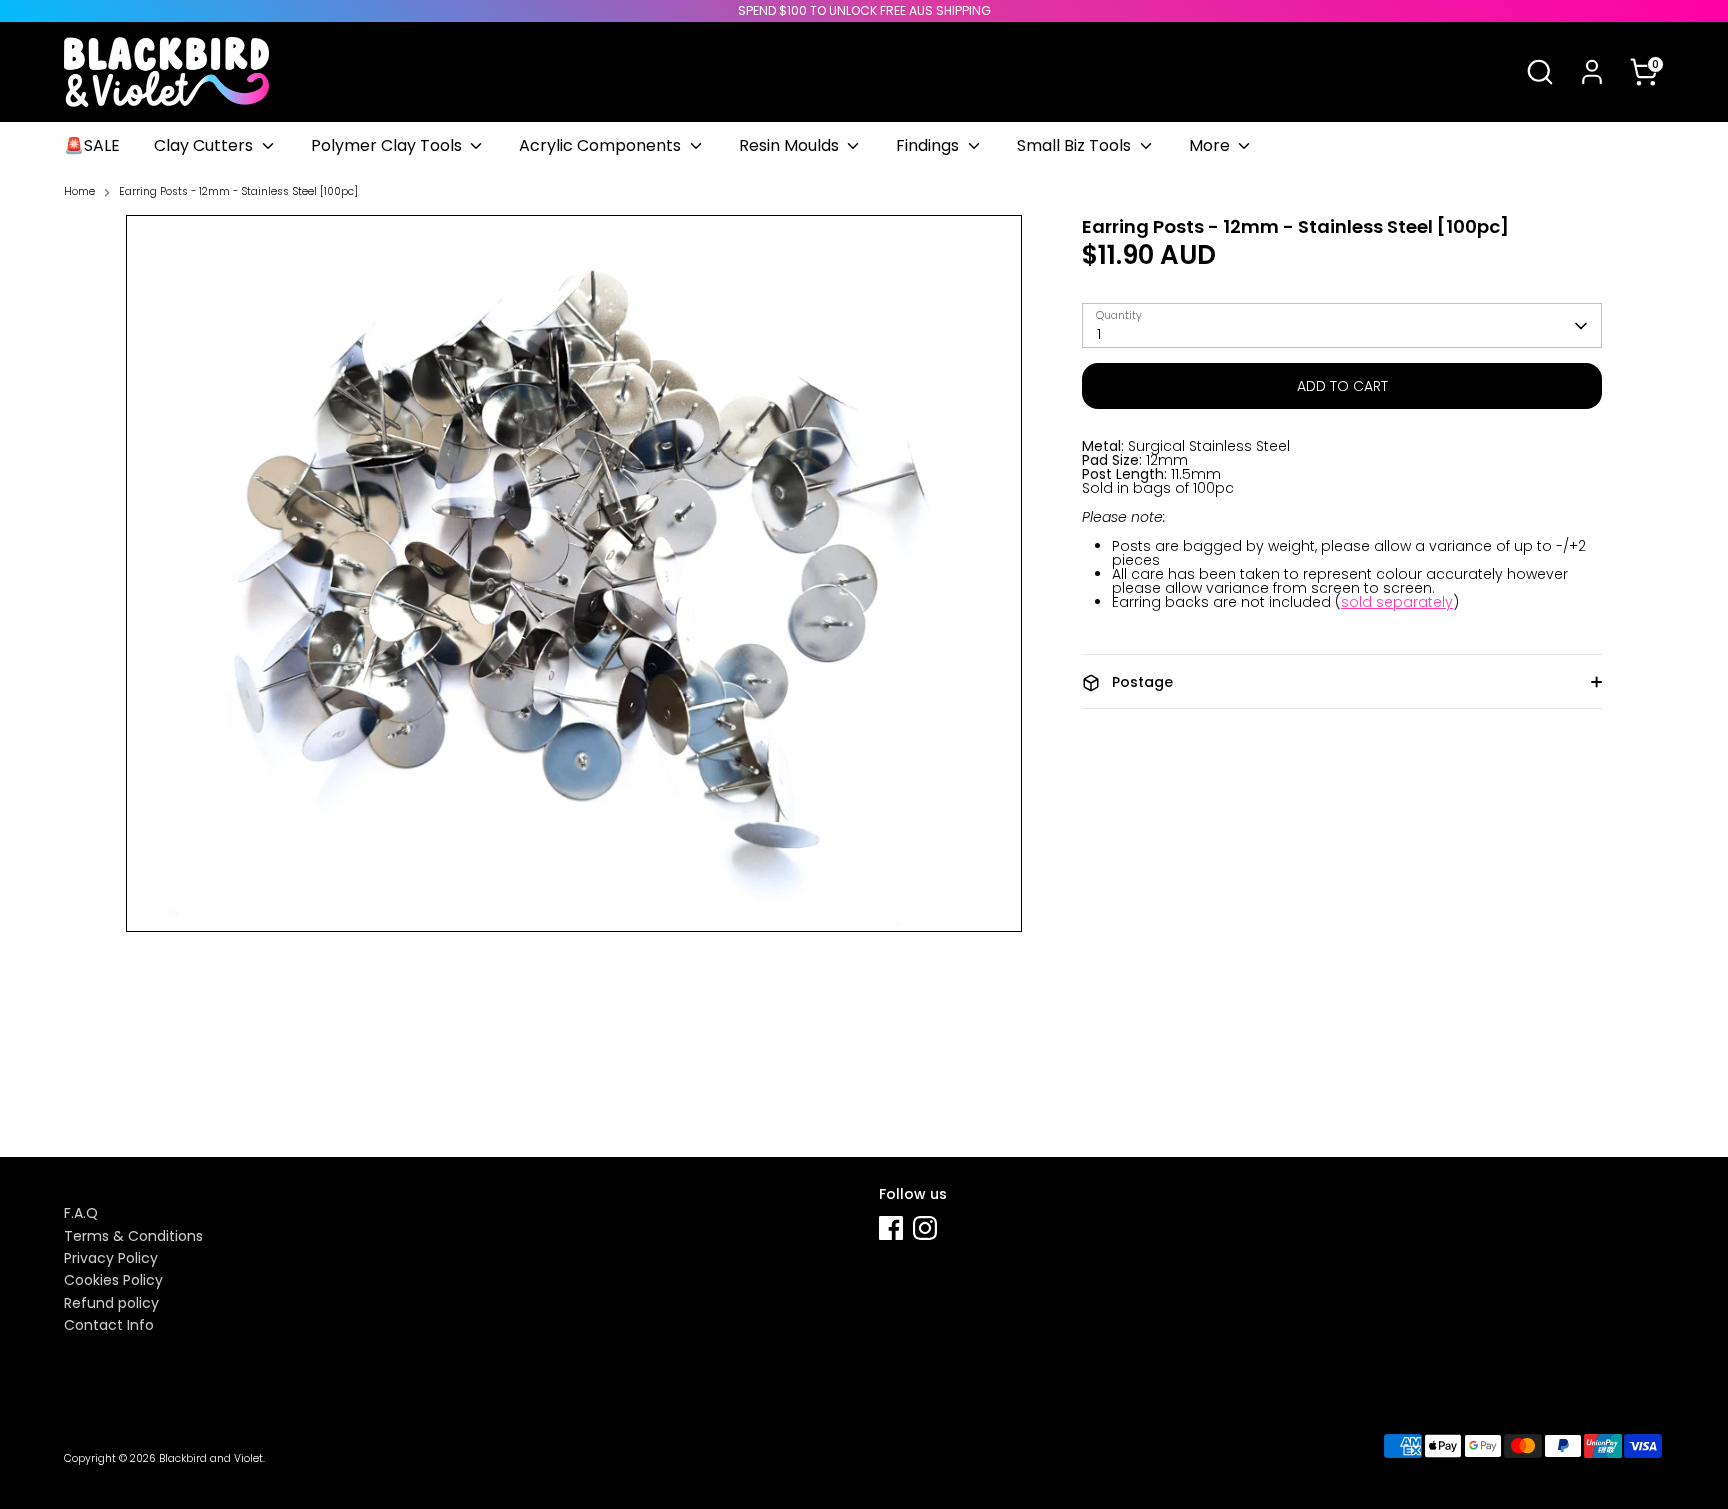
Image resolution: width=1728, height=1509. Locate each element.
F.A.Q (81, 1213)
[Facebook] (891, 1228)
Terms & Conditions (133, 1236)
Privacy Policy (111, 1258)
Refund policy (111, 1303)
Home (79, 192)
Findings (929, 145)
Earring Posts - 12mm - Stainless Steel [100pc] (238, 192)
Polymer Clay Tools (388, 145)
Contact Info (109, 1325)
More (1211, 145)
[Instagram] (925, 1228)
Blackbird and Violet (211, 1458)
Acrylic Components (602, 145)
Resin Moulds (791, 145)
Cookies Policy (113, 1280)
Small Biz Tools (1076, 145)
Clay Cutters (205, 145)
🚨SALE (92, 145)
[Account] (1592, 72)
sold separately (1397, 603)
